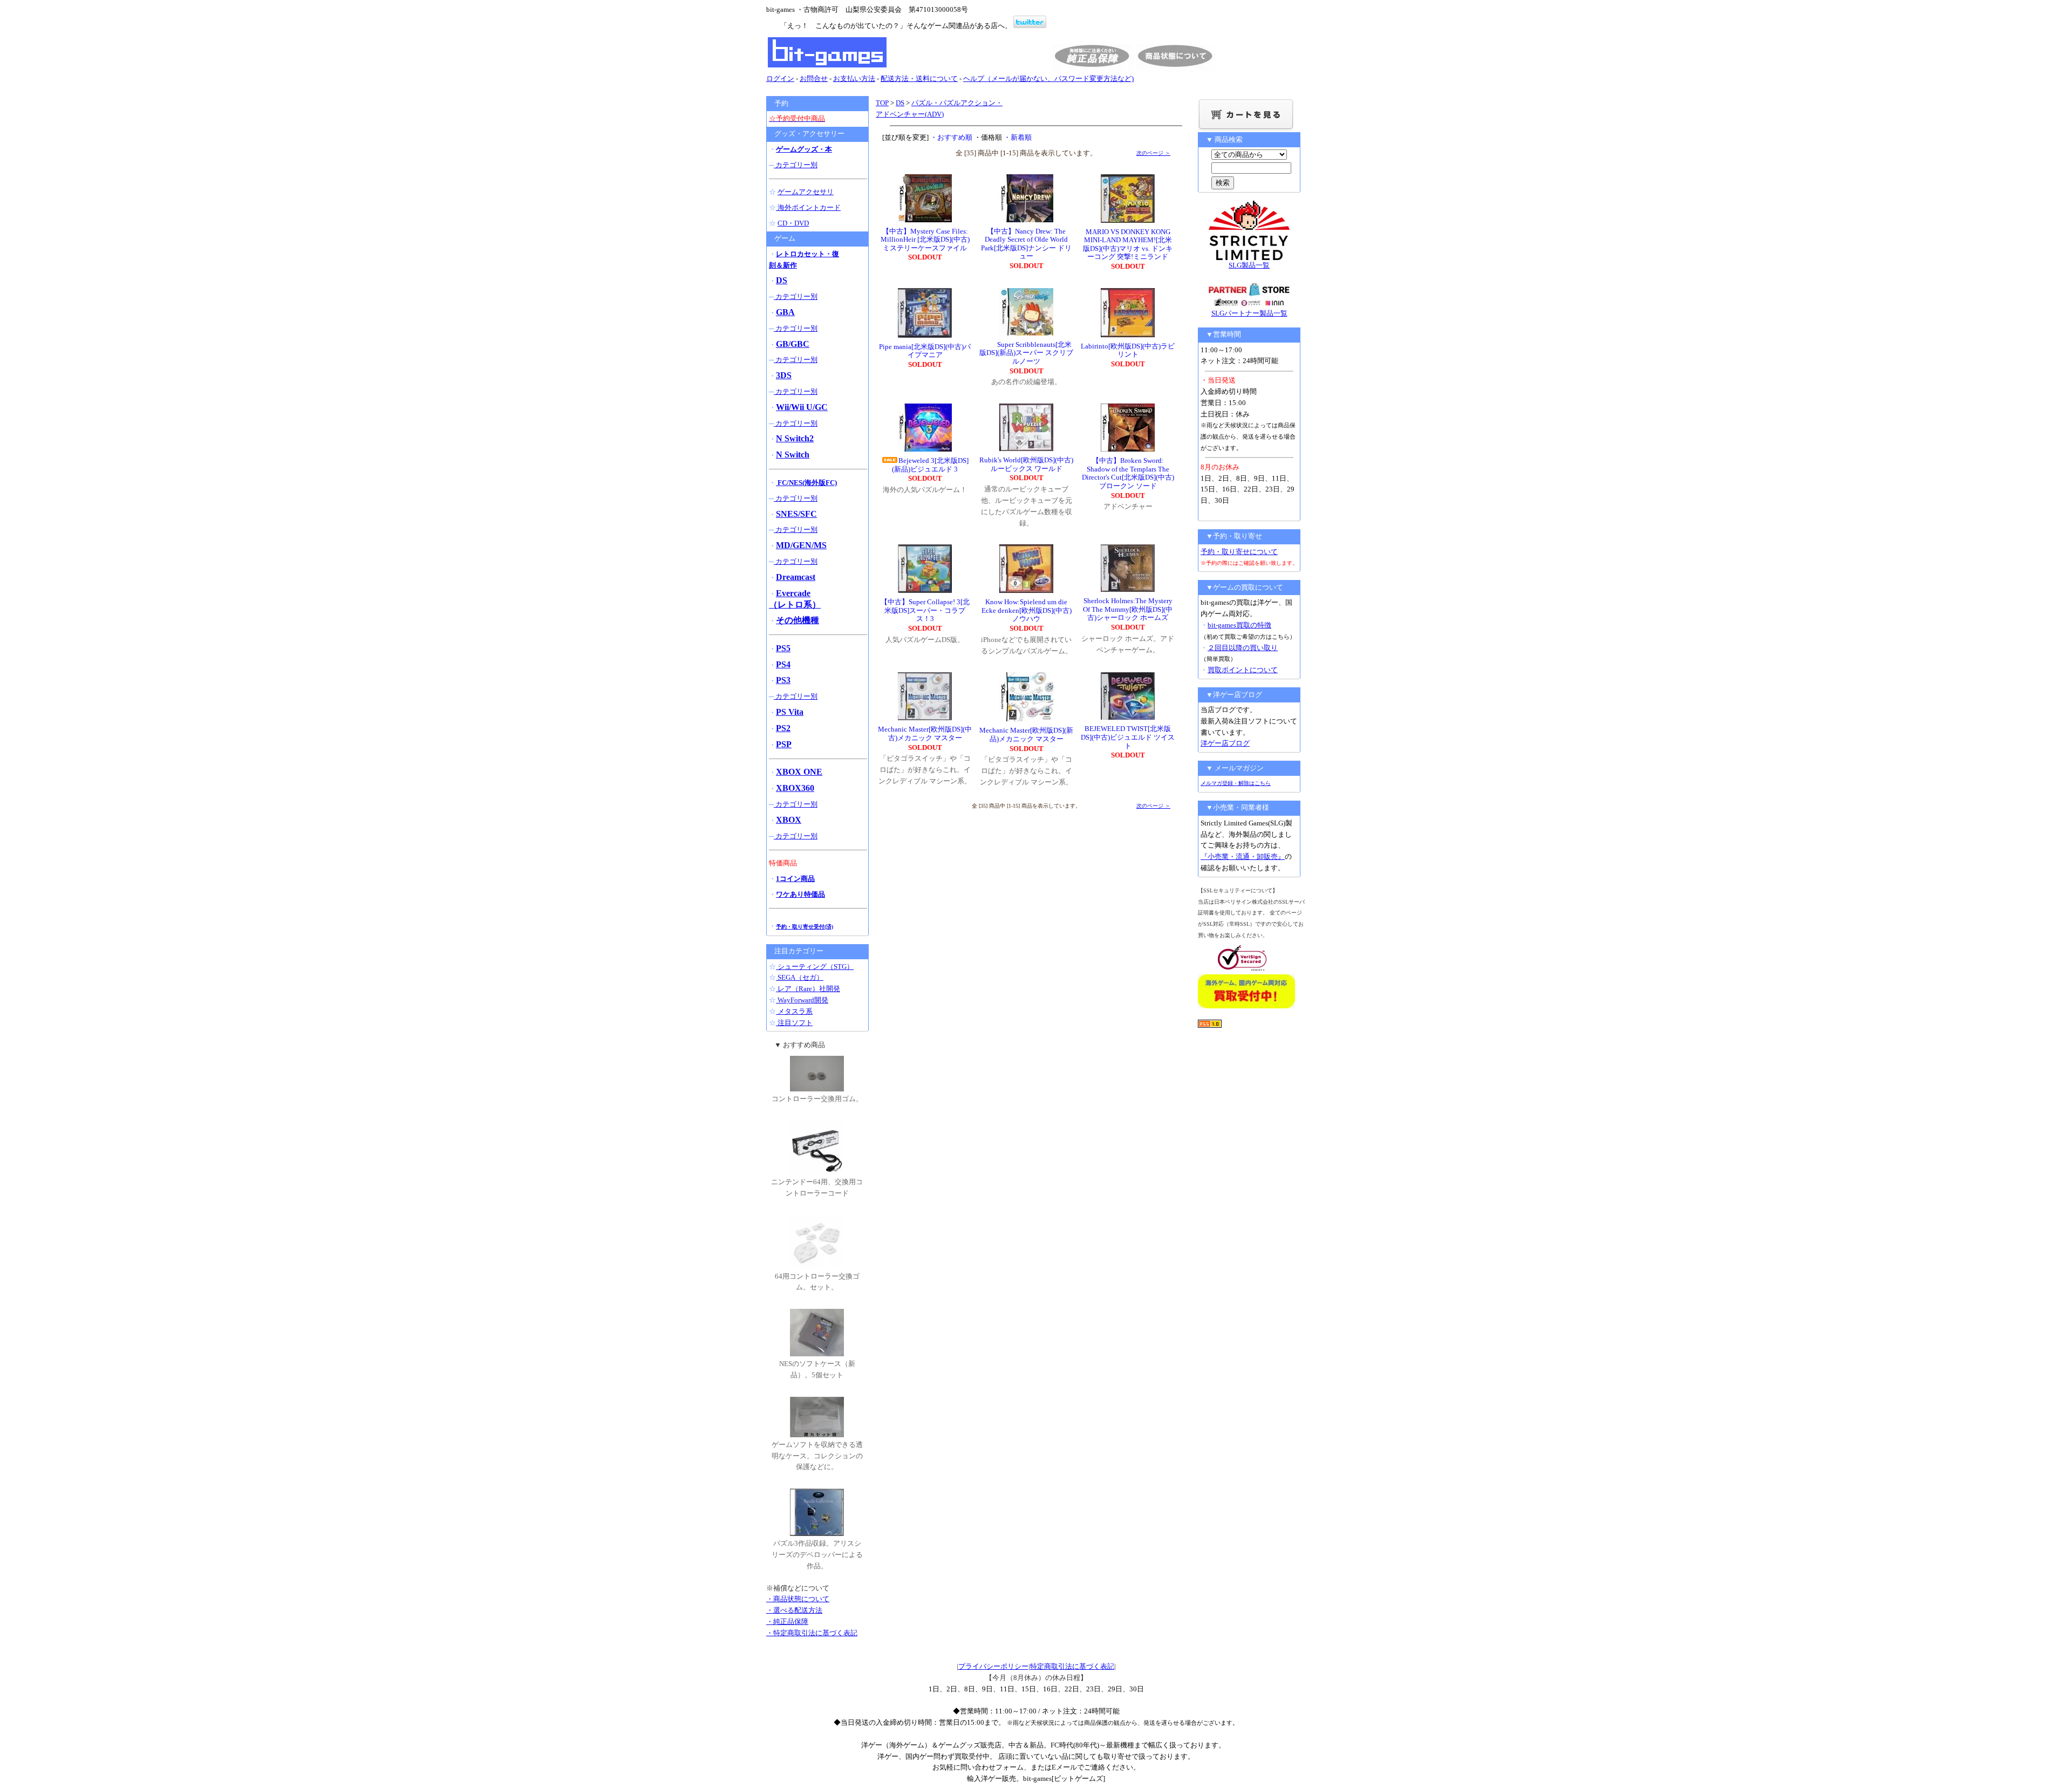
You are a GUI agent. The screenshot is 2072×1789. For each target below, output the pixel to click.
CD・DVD (793, 223)
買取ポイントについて (1243, 670)
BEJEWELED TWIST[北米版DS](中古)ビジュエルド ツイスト (1128, 737)
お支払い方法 (854, 78)
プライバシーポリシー (993, 1666)
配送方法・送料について (919, 78)
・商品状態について (798, 1599)
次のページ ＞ (1153, 153)
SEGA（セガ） (800, 977)
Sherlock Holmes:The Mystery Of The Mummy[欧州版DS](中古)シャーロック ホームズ (1128, 609)
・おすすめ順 (951, 137)
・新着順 (1018, 137)
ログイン (780, 78)
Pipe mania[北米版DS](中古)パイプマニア (925, 351)
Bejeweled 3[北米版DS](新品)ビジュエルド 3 (930, 465)
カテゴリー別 (796, 165)
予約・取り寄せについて (1239, 552)
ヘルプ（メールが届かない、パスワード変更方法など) (1048, 78)
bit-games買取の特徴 (1239, 625)
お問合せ (814, 78)
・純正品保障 (787, 1621)
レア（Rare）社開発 (808, 989)
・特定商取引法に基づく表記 (812, 1633)
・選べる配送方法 (794, 1610)
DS (900, 103)
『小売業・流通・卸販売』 (1243, 856)
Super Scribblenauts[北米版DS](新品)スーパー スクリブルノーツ (1026, 353)
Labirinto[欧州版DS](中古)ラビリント (1128, 350)
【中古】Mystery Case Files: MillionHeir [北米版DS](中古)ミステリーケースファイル (925, 240)
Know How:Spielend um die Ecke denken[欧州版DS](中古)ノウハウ (1027, 610)
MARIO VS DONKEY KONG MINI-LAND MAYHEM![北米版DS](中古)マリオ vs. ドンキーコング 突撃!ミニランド (1128, 244)
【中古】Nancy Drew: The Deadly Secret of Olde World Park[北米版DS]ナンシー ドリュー (1026, 244)
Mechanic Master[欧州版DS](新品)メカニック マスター (1026, 735)
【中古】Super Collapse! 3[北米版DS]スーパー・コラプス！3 (925, 610)
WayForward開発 (802, 1000)
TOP (882, 103)
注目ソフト (794, 1023)
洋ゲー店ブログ (1225, 743)
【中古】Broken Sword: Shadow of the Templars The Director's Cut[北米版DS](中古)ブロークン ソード (1128, 473)
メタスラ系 (794, 1011)
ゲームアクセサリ (806, 192)
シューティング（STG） (815, 967)
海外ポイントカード (808, 207)
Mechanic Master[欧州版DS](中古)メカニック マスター (925, 733)
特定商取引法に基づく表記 (1072, 1666)
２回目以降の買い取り (1243, 648)
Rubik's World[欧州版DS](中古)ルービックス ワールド (1026, 464)
